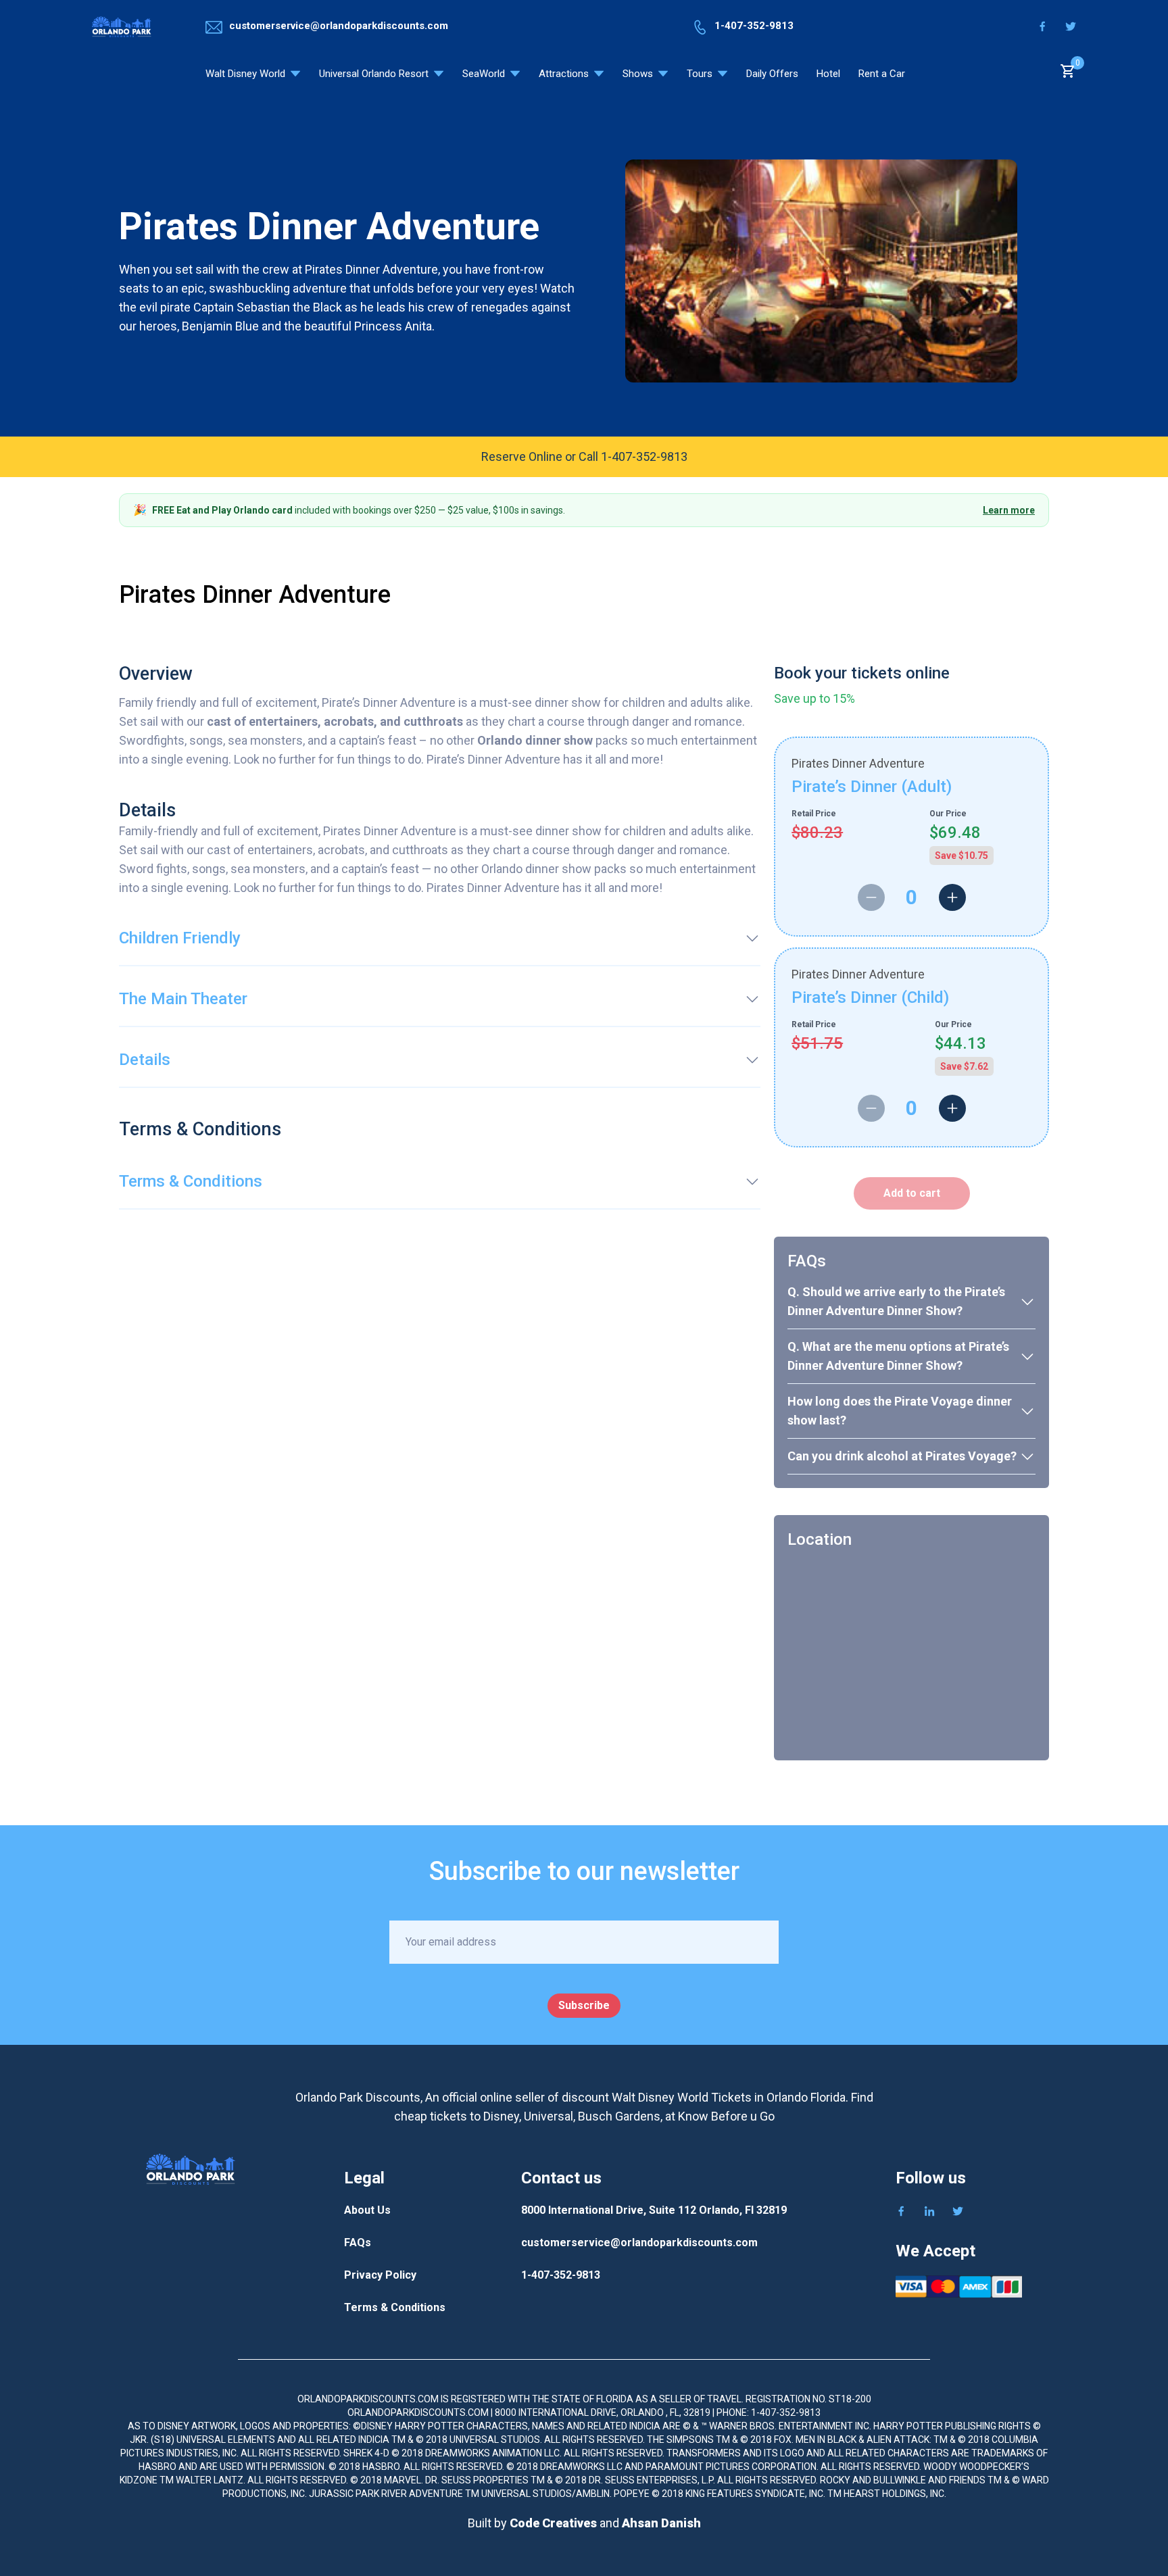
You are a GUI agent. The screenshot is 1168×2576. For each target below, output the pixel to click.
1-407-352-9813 (561, 2275)
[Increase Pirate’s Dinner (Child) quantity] (952, 1108)
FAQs (358, 2243)
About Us (367, 2210)
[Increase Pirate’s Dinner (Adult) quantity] (952, 897)
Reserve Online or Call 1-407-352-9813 (584, 456)
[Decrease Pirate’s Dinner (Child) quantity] (871, 1108)
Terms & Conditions (395, 2307)
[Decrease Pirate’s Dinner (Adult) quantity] (871, 897)
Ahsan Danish (661, 2523)
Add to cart (912, 1193)
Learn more (1009, 510)
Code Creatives (555, 2523)
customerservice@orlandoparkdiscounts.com (639, 2243)
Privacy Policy (380, 2275)
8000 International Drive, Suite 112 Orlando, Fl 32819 (654, 2210)
